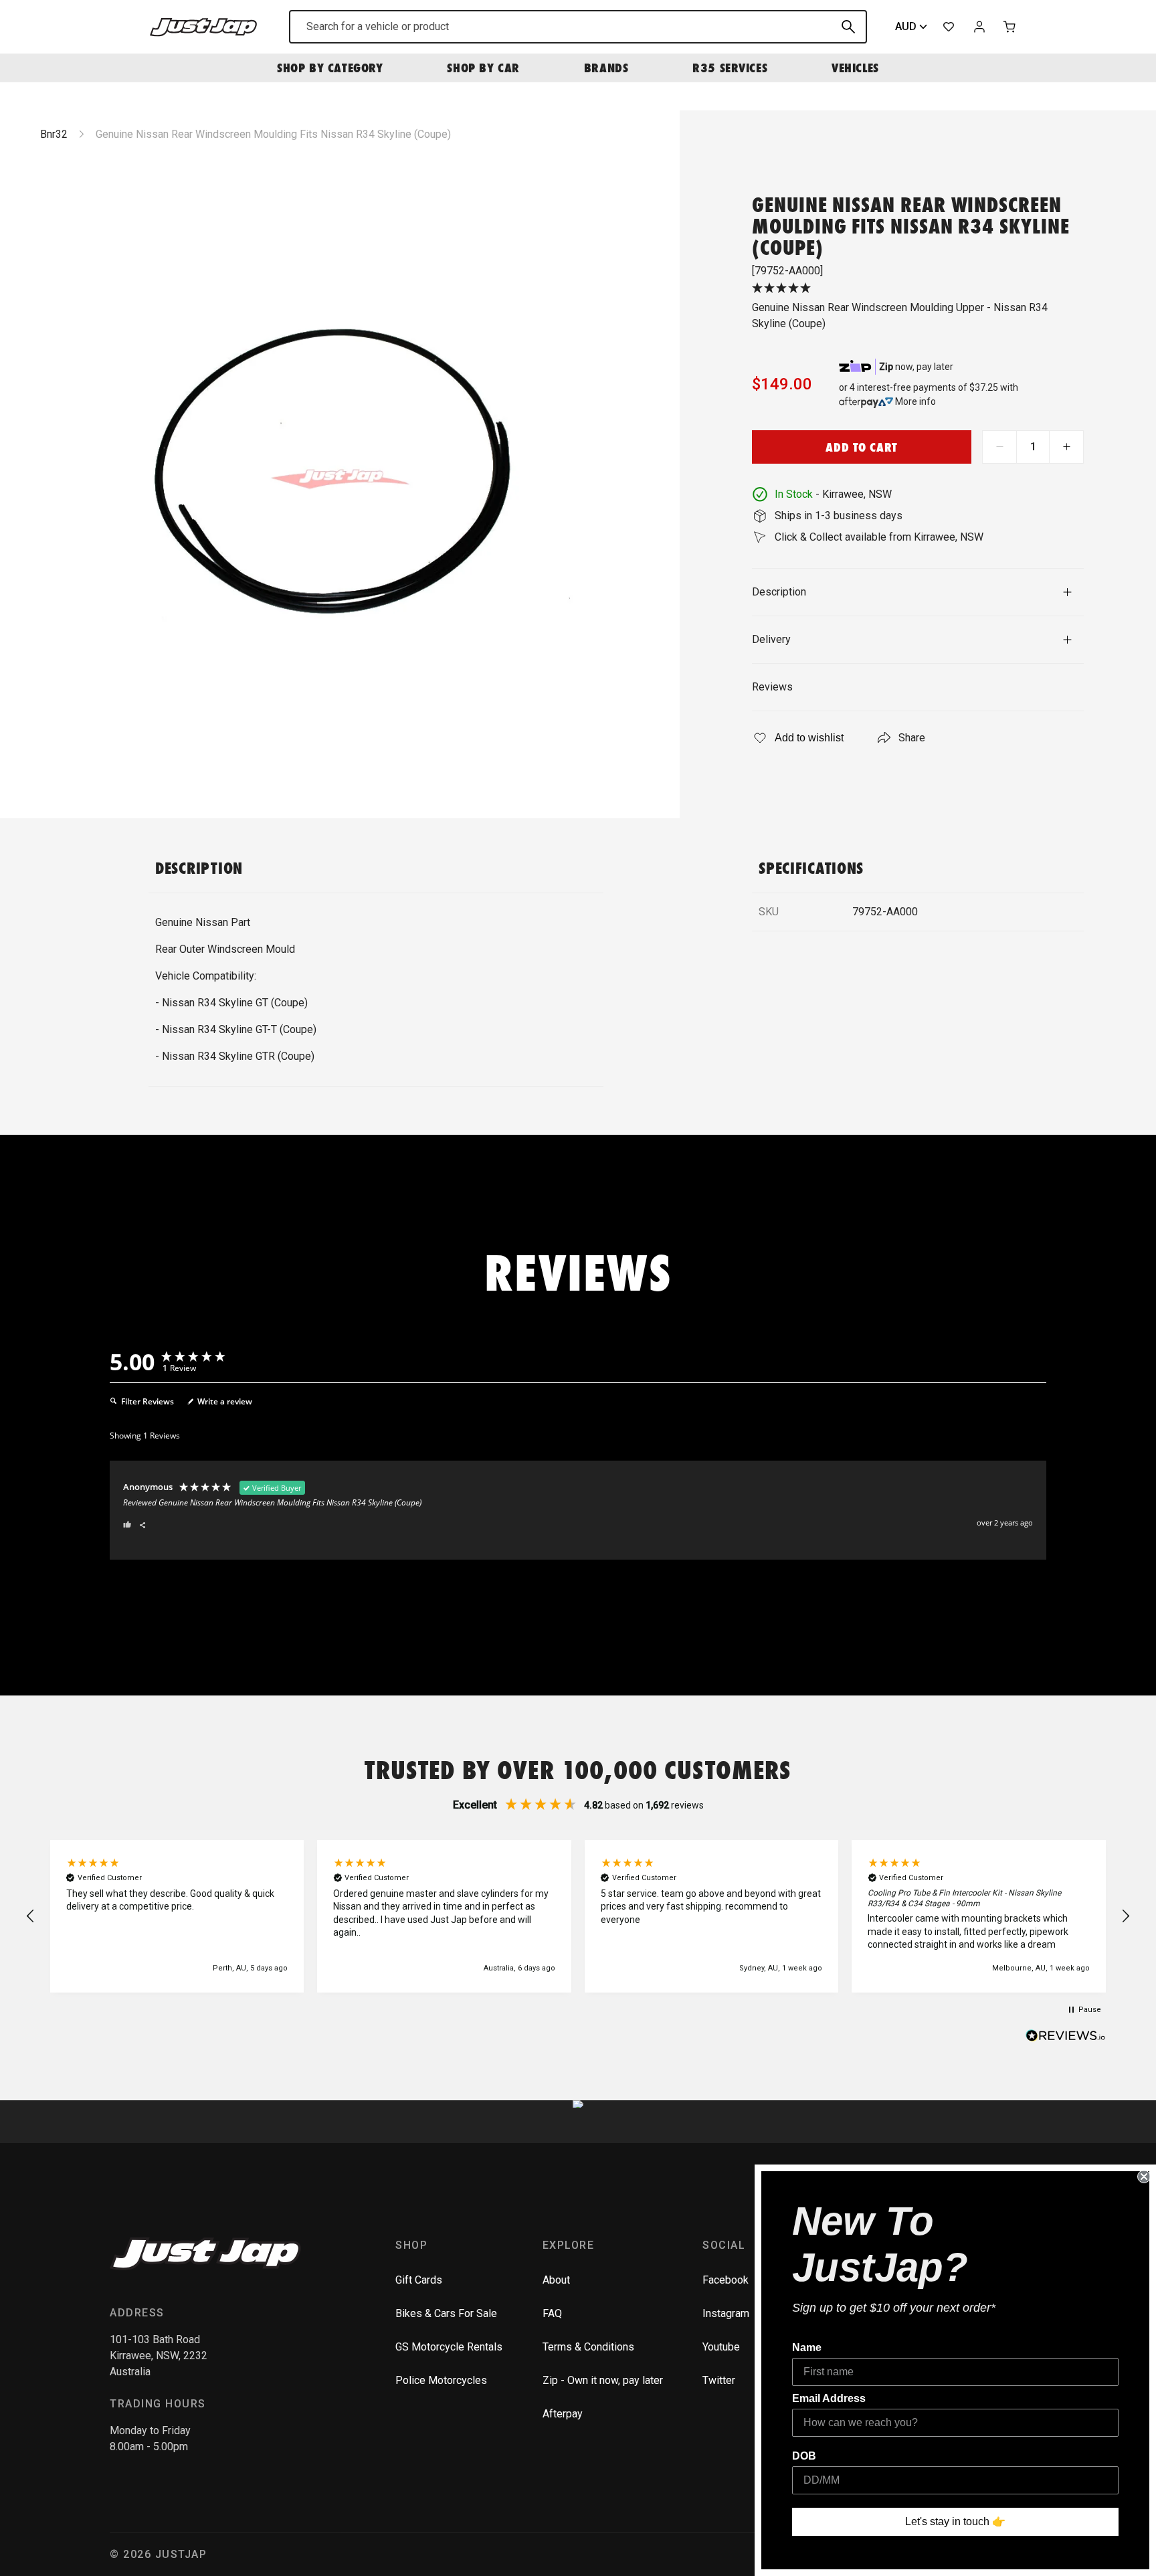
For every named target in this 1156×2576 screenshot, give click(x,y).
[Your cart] (1010, 27)
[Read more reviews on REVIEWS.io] (1066, 2037)
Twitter (719, 2380)
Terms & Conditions (588, 2347)
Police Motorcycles (441, 2380)
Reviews (772, 687)
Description (779, 592)
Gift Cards (419, 2280)
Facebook (726, 2280)
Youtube (721, 2347)
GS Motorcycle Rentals (449, 2347)
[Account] (979, 27)
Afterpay (563, 2414)
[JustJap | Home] (203, 26)
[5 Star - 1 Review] (918, 289)
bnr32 (54, 134)
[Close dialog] (1144, 2177)
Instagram (726, 2313)
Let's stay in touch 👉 (955, 2521)
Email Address (829, 2398)
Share (912, 738)
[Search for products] (848, 27)
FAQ (552, 2313)
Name (807, 2348)
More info (916, 401)
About (556, 2280)
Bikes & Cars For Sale (446, 2313)
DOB (804, 2456)
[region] (578, 1917)
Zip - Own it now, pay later (603, 2380)
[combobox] (578, 27)
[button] (31, 1916)
